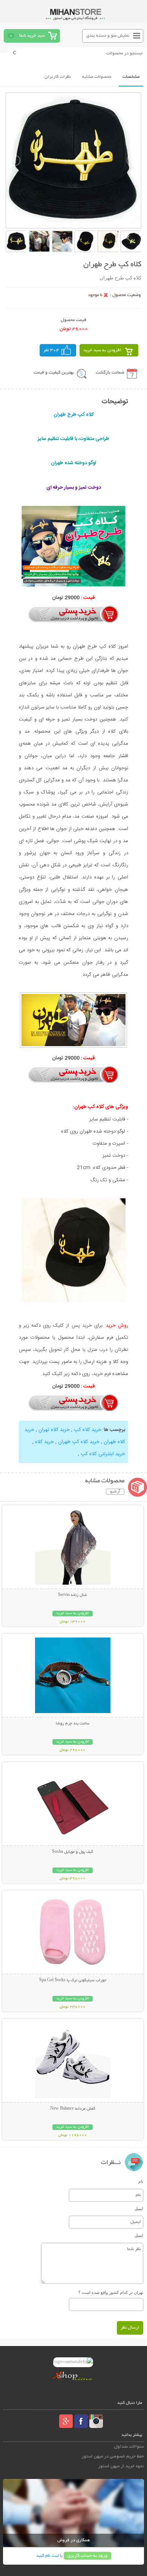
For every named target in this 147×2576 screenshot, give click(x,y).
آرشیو (115, 1492)
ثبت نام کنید (47, 2556)
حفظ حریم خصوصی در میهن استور (113, 2456)
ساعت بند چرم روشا (73, 1724)
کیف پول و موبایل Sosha (73, 1852)
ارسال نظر (130, 2328)
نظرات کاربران (58, 77)
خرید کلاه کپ (88, 1430)
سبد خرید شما (32, 36)
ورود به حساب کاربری (87, 2556)
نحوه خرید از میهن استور (121, 2466)
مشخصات (131, 77)
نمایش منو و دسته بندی (108, 36)
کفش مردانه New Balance (73, 2109)
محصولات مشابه (97, 77)
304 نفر (51, 350)
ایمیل (139, 2209)
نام (141, 2181)
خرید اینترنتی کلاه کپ (103, 1454)
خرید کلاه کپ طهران (79, 1442)
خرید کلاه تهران (54, 1430)
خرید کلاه (44, 1442)
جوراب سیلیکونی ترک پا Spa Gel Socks (73, 1980)
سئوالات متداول (129, 2447)
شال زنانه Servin (73, 1595)
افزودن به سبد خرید (102, 350)
